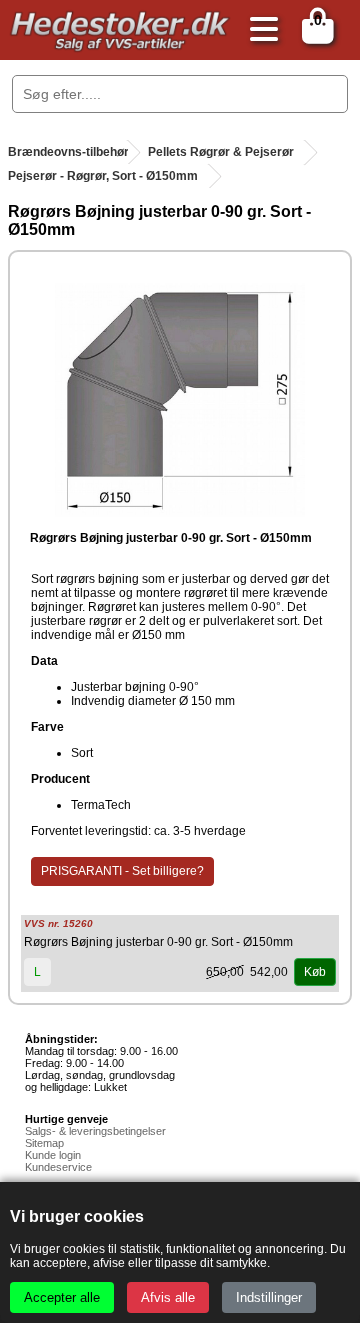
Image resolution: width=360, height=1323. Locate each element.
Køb (315, 972)
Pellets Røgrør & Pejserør (221, 152)
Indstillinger (269, 1297)
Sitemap (44, 1143)
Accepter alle (62, 1297)
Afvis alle (168, 1297)
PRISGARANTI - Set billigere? (122, 871)
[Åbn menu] (259, 30)
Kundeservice (58, 1167)
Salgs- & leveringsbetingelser (95, 1131)
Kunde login (53, 1155)
